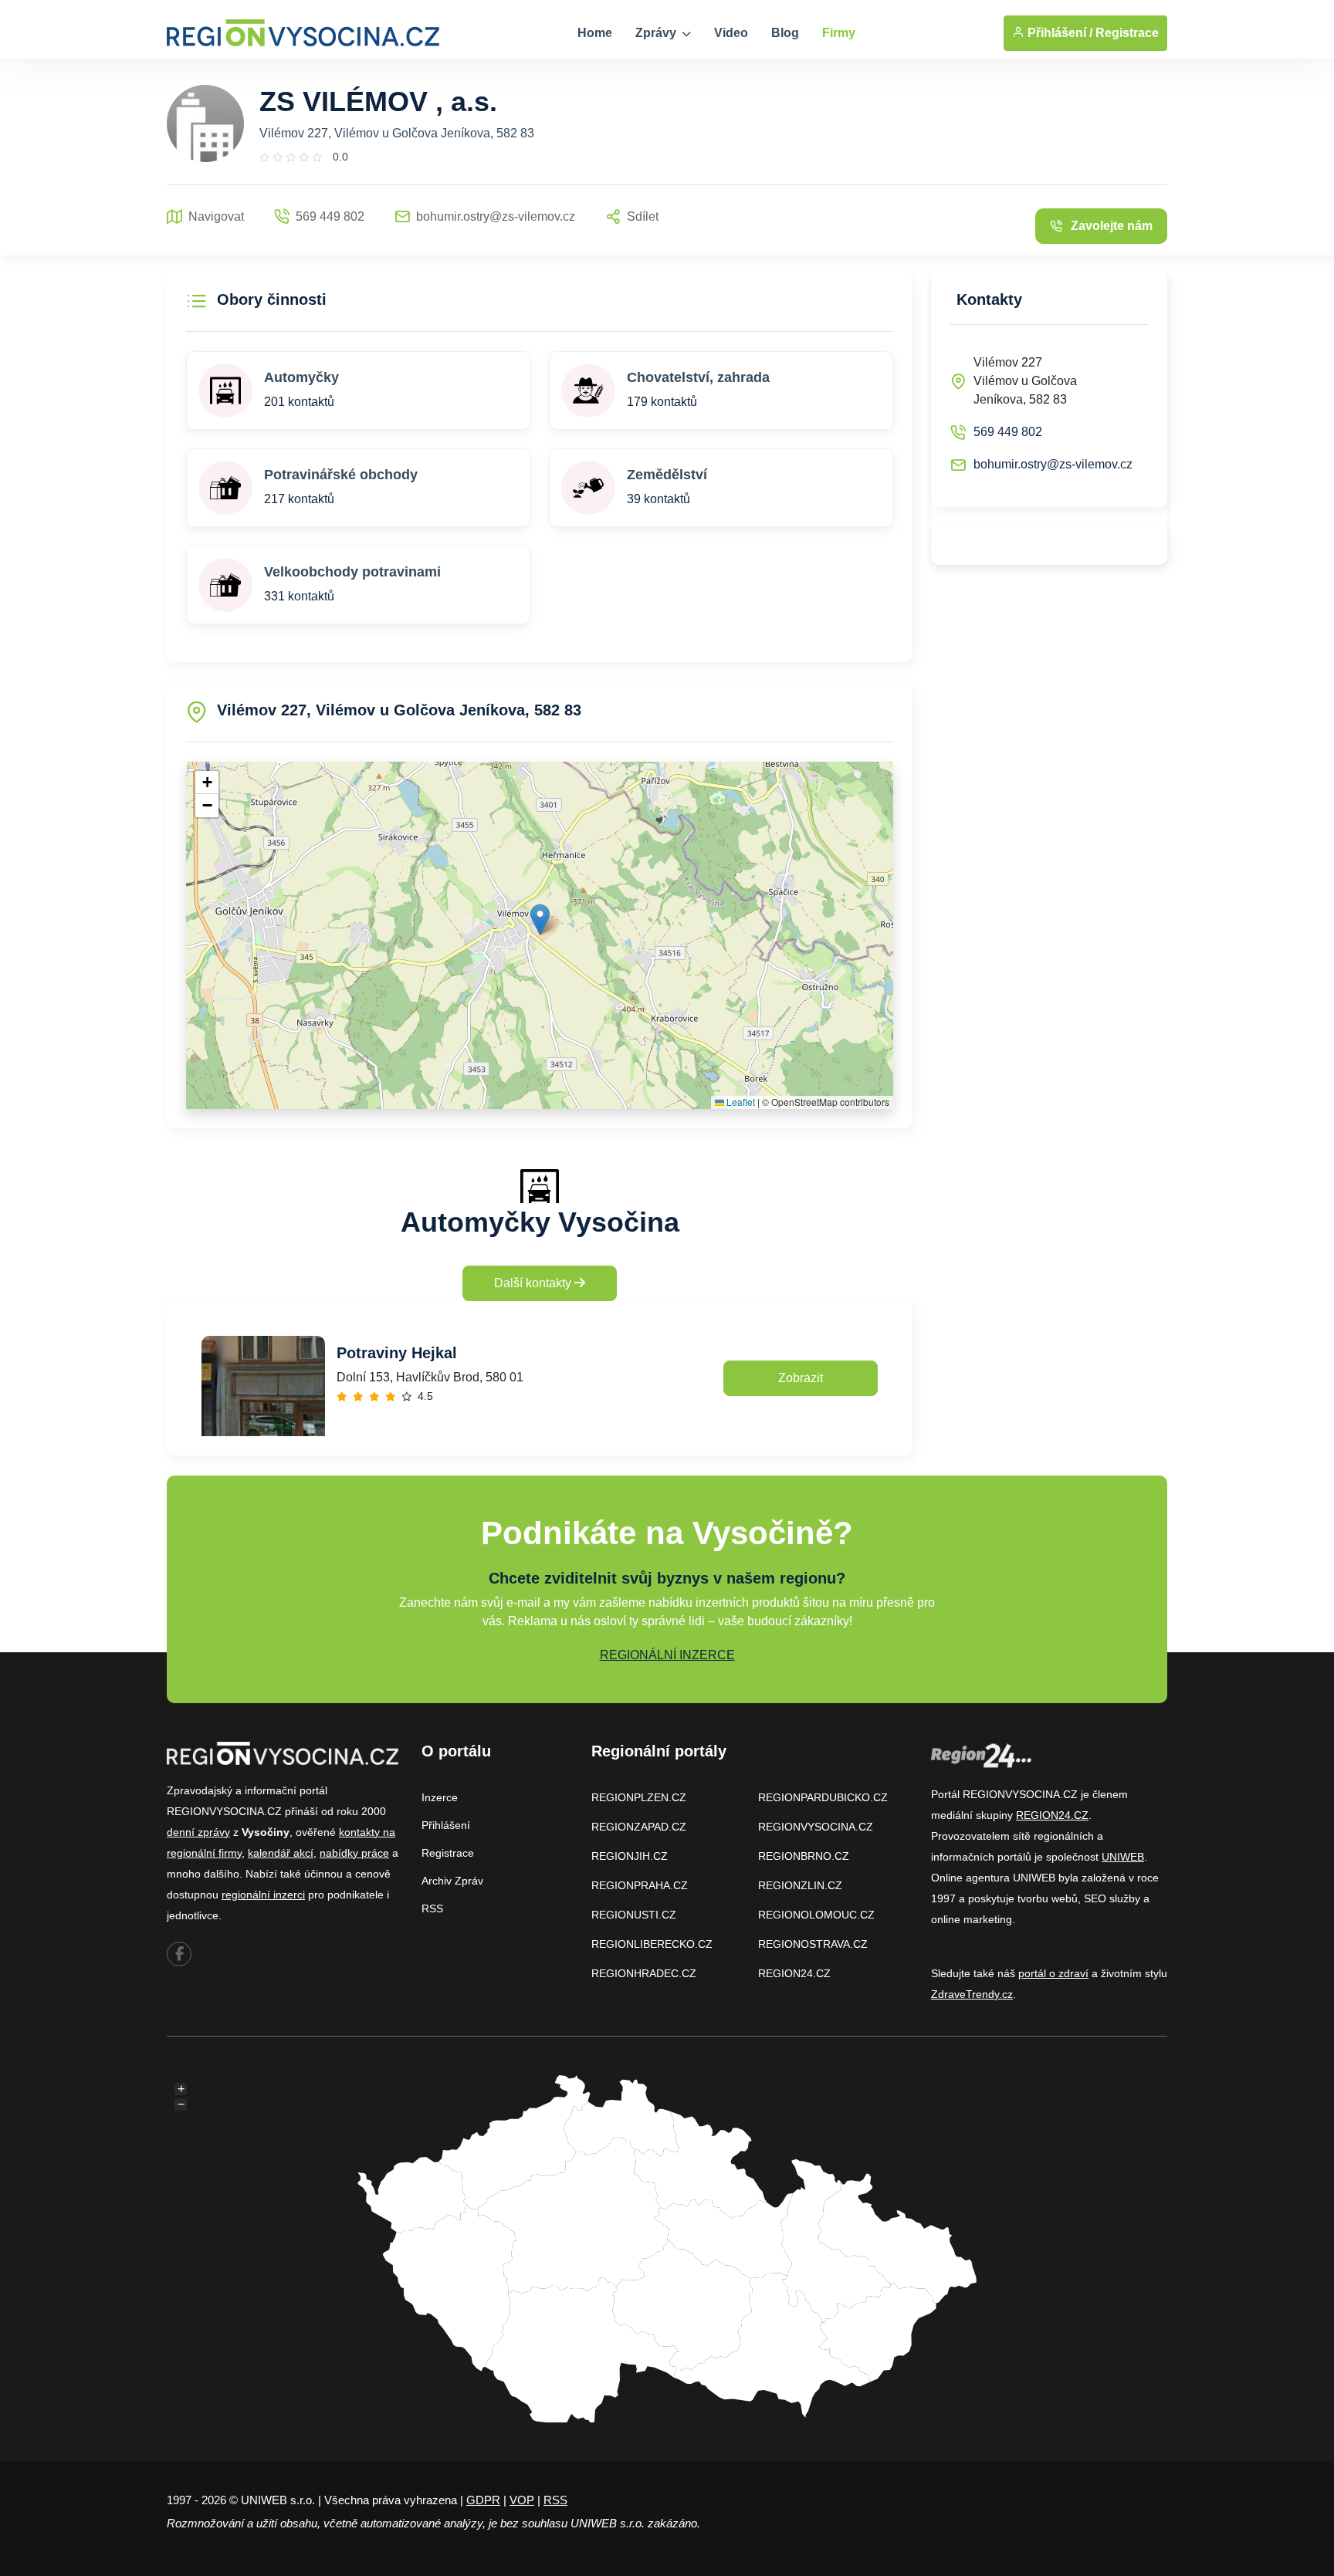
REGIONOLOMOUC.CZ (816, 1915)
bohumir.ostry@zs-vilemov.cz (1053, 464)
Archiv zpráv (452, 1881)
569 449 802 (1008, 432)
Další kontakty (534, 1283)
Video (731, 33)
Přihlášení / (1058, 33)
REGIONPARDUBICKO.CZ (823, 1797)
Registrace (1127, 33)
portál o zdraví (1053, 1973)
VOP (522, 2500)
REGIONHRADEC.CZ (644, 1973)
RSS (432, 1908)
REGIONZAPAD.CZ (639, 1827)
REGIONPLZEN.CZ (639, 1797)
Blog (785, 33)
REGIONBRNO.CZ (804, 1856)
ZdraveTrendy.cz (972, 1994)
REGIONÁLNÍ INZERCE (667, 1655)
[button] (540, 920)
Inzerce (440, 1797)
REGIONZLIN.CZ (800, 1885)
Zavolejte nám (1112, 226)
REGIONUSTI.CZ (634, 1915)
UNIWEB (1123, 1857)
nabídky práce (354, 1853)
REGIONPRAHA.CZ (640, 1885)
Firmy (839, 33)
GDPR (483, 2500)
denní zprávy (198, 1832)
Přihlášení (446, 1825)
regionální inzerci (263, 1895)
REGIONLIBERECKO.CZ (652, 1944)
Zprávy (657, 33)
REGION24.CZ (794, 1973)
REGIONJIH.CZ (630, 1856)
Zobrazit (801, 1378)
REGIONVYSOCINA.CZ (816, 1827)
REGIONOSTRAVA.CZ (813, 1944)
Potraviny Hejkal (397, 1353)
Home (595, 33)
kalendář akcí (281, 1853)
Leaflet (740, 1102)
